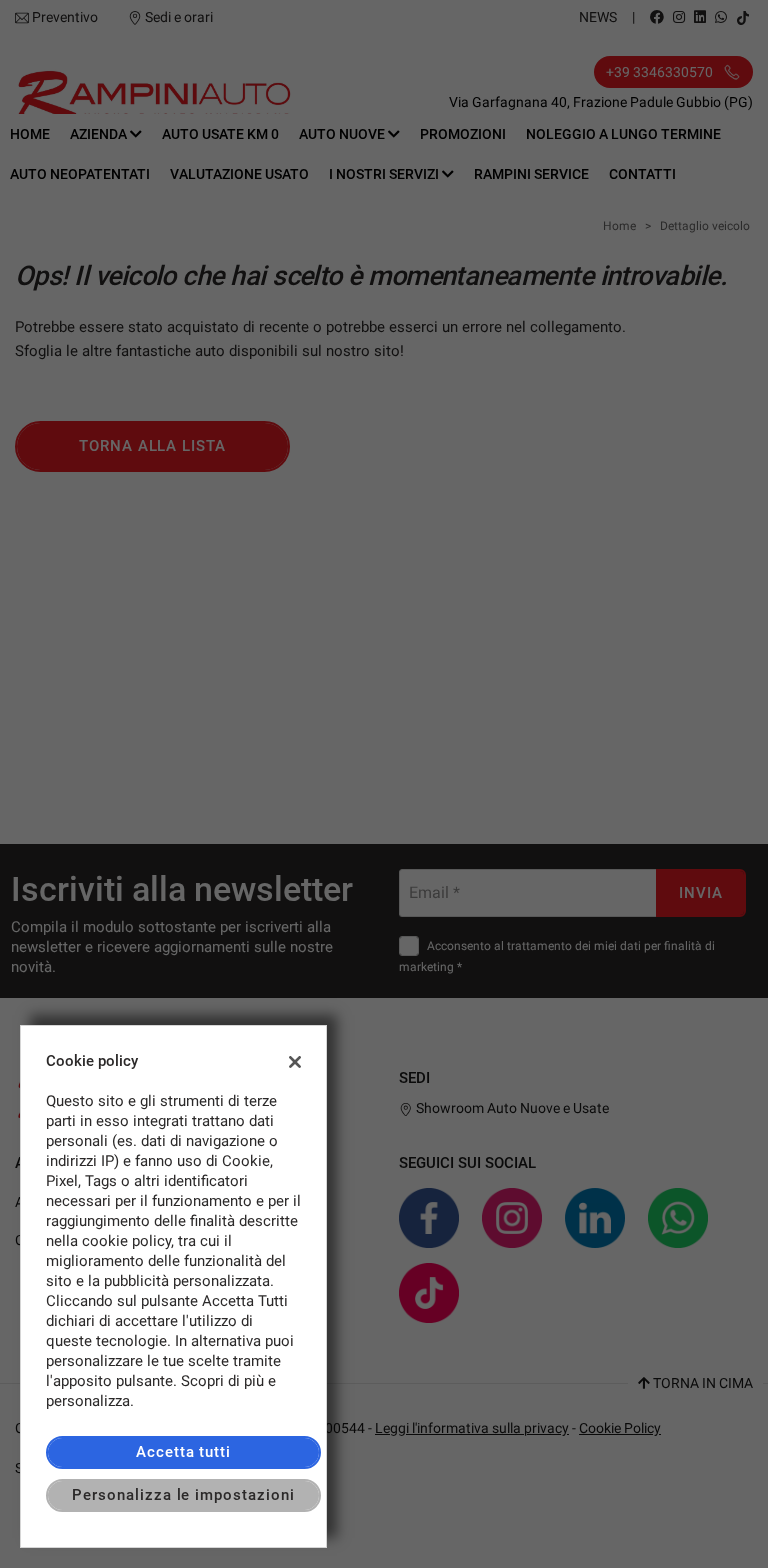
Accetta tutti (183, 1452)
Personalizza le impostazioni (183, 1495)
